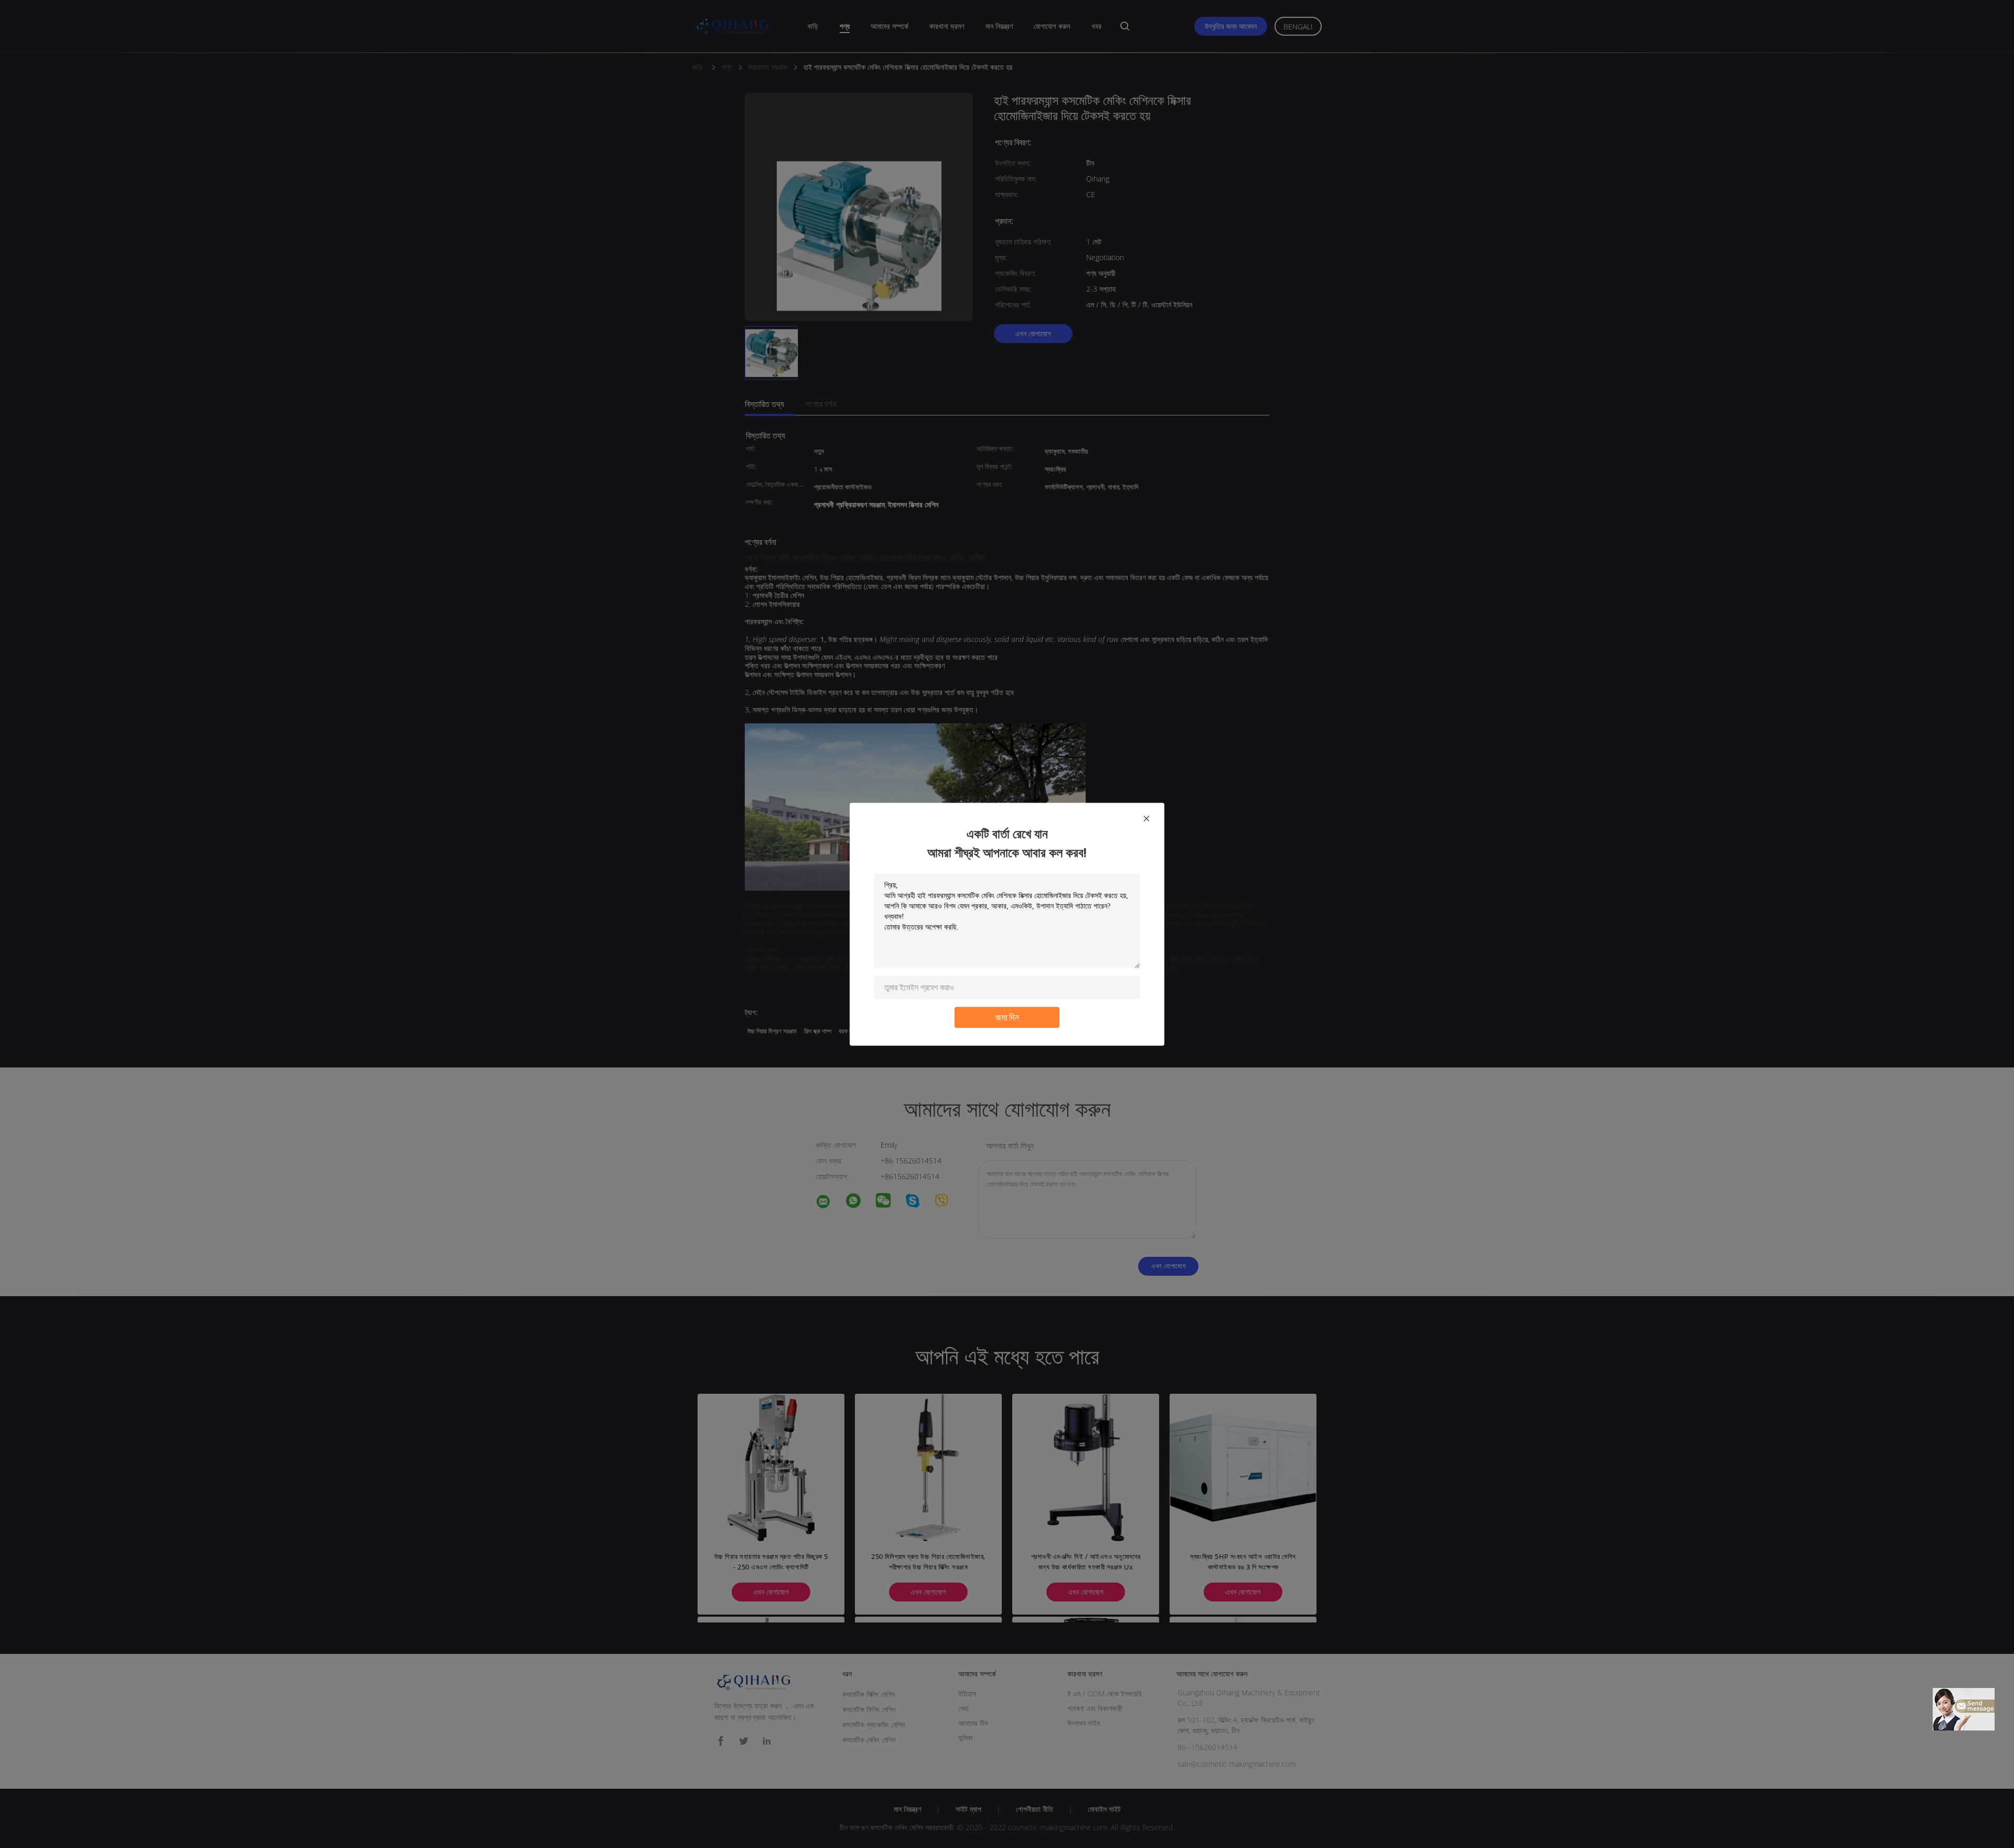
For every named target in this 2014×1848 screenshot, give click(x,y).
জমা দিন (1007, 1017)
